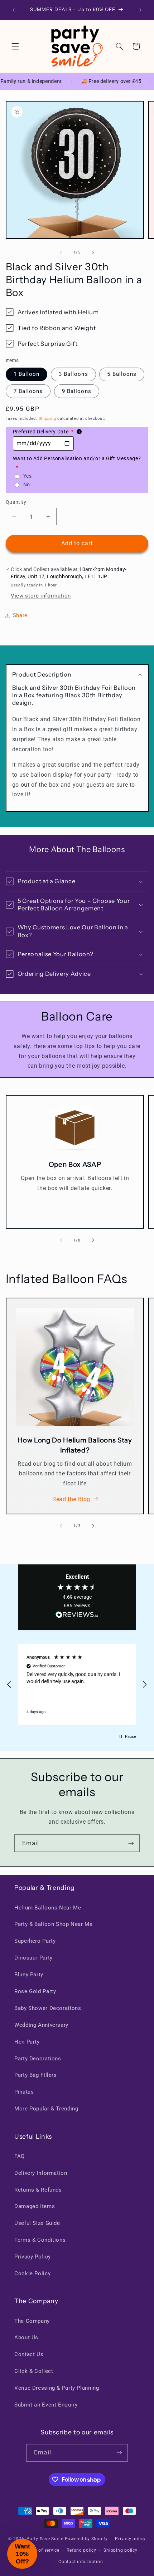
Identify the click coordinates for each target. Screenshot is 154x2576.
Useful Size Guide (37, 2223)
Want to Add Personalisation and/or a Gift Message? (77, 463)
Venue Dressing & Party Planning (57, 2388)
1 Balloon (27, 374)
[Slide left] (61, 252)
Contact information (81, 2562)
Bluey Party (29, 1975)
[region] (77, 1685)
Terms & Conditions (40, 2240)
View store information (41, 596)
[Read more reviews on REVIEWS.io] (77, 1616)
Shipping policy (120, 2550)
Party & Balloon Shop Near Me (54, 1924)
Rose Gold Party (35, 1991)
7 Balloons (28, 391)
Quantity (16, 502)
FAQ (20, 2156)
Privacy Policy (33, 2257)
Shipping (47, 419)
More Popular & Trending (46, 2109)
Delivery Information (41, 2173)
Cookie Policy (32, 2273)
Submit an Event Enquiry (46, 2405)
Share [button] (20, 615)
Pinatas (24, 2092)
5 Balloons (122, 374)
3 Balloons (73, 374)
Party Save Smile (45, 2539)
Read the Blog (71, 1499)
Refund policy (81, 2550)
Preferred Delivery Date (43, 432)
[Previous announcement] (14, 10)
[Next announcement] (140, 10)
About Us (26, 2337)
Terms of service (42, 2550)
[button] (15, 46)
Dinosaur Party (33, 1958)
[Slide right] (93, 252)
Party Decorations (38, 2059)
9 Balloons (77, 391)
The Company (32, 2321)
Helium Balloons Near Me (48, 1908)
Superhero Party (35, 1941)
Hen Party (27, 2042)
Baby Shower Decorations (48, 2008)
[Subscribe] (131, 1843)
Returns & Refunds (38, 2190)
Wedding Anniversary (41, 2025)
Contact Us (29, 2354)
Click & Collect (34, 2371)
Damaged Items (35, 2206)
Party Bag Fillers (36, 2075)
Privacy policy (130, 2539)
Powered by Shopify (86, 2539)
